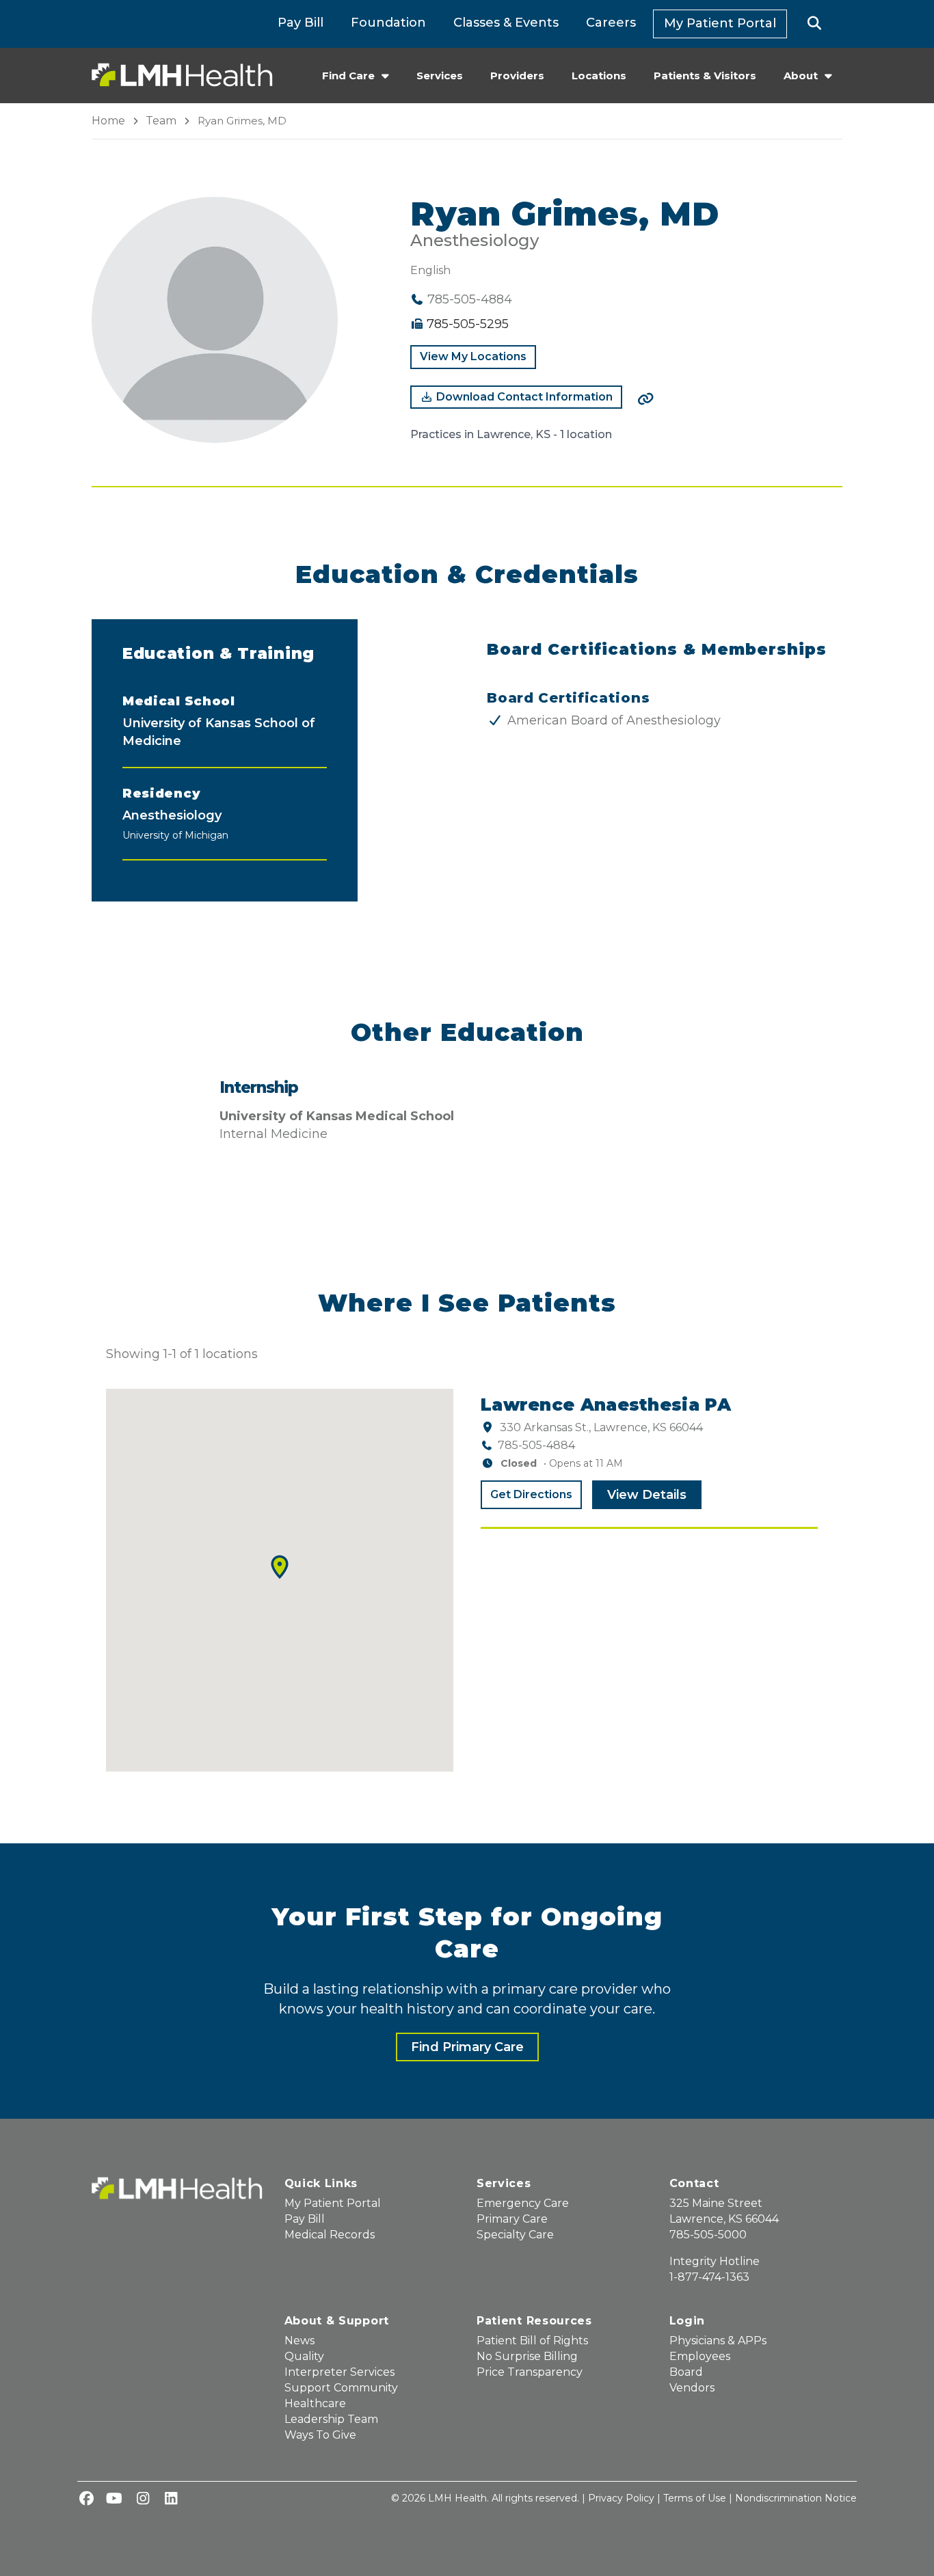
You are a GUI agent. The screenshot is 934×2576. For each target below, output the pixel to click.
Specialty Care (515, 2235)
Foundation (388, 23)
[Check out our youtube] (114, 2499)
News (299, 2341)
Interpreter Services (339, 2372)
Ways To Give (320, 2435)
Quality (304, 2356)
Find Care (348, 76)
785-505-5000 (708, 2235)
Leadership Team (331, 2419)
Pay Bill (301, 23)
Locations (599, 76)
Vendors (692, 2388)
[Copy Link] (645, 399)
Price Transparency (530, 2372)
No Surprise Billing (527, 2356)
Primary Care (512, 2219)
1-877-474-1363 (709, 2277)
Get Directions (531, 1494)
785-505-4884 (536, 1445)
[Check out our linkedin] (171, 2499)
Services (440, 76)
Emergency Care (523, 2203)
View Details (647, 1495)
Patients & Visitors (705, 76)
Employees (700, 2356)
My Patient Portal (720, 23)
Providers (517, 76)
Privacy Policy (621, 2498)
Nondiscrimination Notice (796, 2498)
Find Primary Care (467, 2047)
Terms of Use (695, 2498)
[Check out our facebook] (86, 2499)
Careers (611, 23)
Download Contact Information (523, 397)
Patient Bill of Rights (532, 2341)
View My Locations (473, 356)
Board (686, 2372)
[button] (815, 24)
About (801, 76)
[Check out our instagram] (143, 2499)
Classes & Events (506, 23)
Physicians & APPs (718, 2341)
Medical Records (330, 2235)
